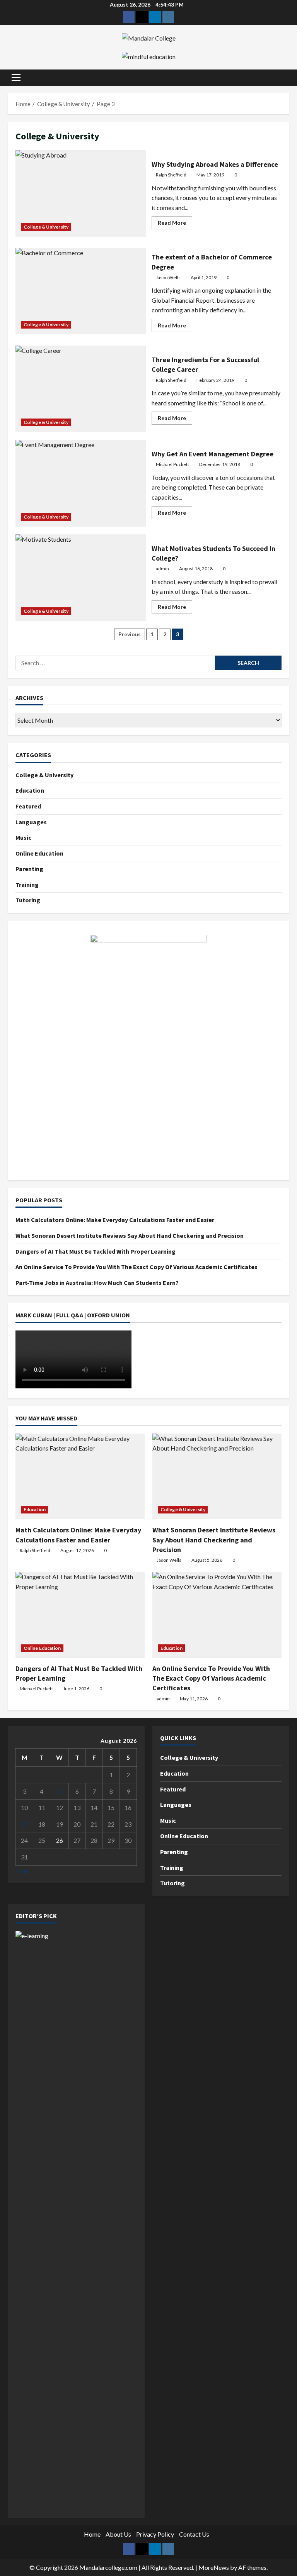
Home (92, 2534)
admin (162, 569)
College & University (46, 227)
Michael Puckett (172, 464)
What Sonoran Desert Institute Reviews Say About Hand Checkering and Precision (130, 1235)
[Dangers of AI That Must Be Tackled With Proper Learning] (80, 1615)
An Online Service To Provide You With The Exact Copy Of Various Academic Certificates (137, 1267)
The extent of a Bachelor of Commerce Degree (81, 291)
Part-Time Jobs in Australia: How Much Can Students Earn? (97, 1283)
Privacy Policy (155, 2534)
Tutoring (28, 900)
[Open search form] (287, 77)
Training (27, 885)
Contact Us (194, 2534)
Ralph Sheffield (171, 175)
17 (24, 1824)
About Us (118, 2534)
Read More (175, 224)
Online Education (39, 853)
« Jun (22, 1870)
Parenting (29, 869)
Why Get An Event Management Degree (81, 483)
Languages (31, 822)
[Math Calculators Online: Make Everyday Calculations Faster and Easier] (80, 1477)
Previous (130, 634)
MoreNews (214, 2567)
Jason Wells (168, 277)
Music (23, 837)
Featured (28, 806)
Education (30, 790)
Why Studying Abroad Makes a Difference (81, 193)
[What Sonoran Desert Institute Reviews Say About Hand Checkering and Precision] (217, 1477)
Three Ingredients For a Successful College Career (81, 389)
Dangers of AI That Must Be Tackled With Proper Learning (96, 1251)
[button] (16, 78)
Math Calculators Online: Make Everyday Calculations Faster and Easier (115, 1220)
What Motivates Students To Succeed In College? (81, 578)
